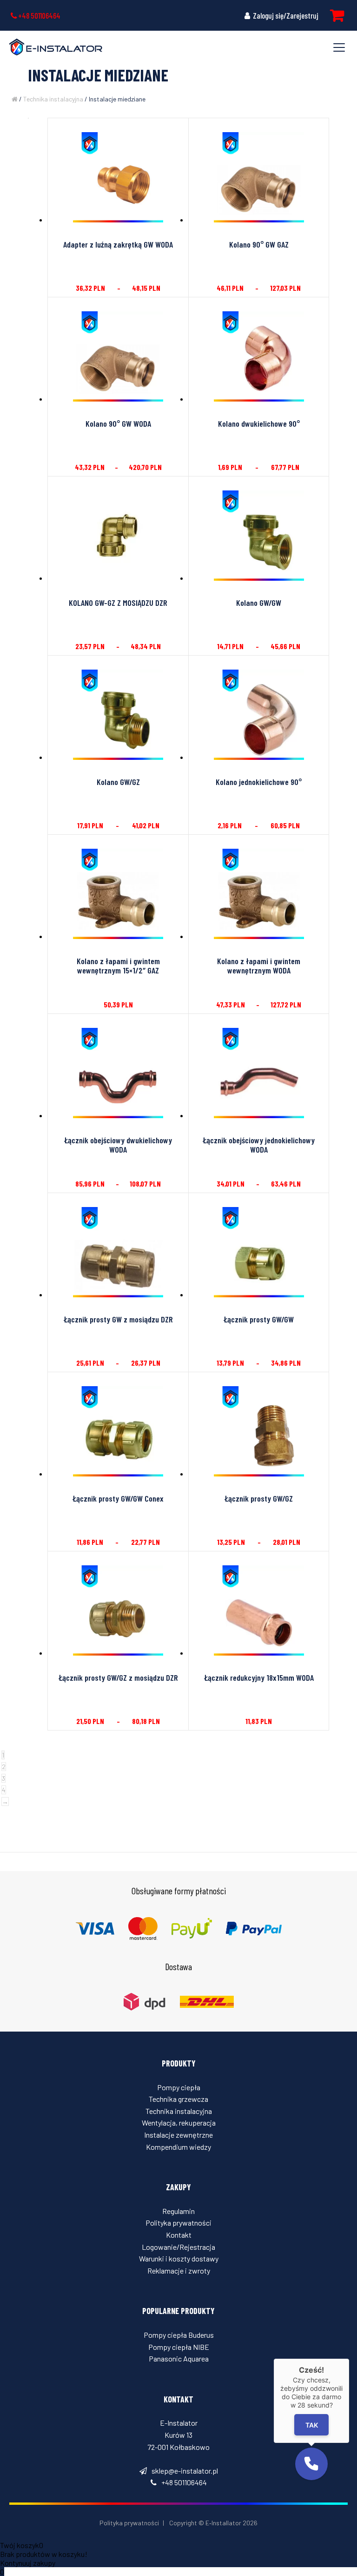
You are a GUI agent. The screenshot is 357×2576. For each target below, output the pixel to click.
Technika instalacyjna (53, 99)
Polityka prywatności (178, 2223)
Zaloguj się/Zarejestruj (285, 15)
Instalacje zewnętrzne (178, 2135)
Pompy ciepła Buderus (179, 2335)
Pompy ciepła (179, 2087)
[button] (311, 2464)
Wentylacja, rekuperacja (179, 2123)
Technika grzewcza (178, 2099)
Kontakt (179, 2235)
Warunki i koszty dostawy (179, 2258)
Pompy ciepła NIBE (179, 2347)
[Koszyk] (337, 15)
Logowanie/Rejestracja (178, 2247)
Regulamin (178, 2211)
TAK (311, 2425)
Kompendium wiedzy (178, 2147)
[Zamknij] (349, 2359)
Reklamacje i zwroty (179, 2271)
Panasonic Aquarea (179, 2358)
